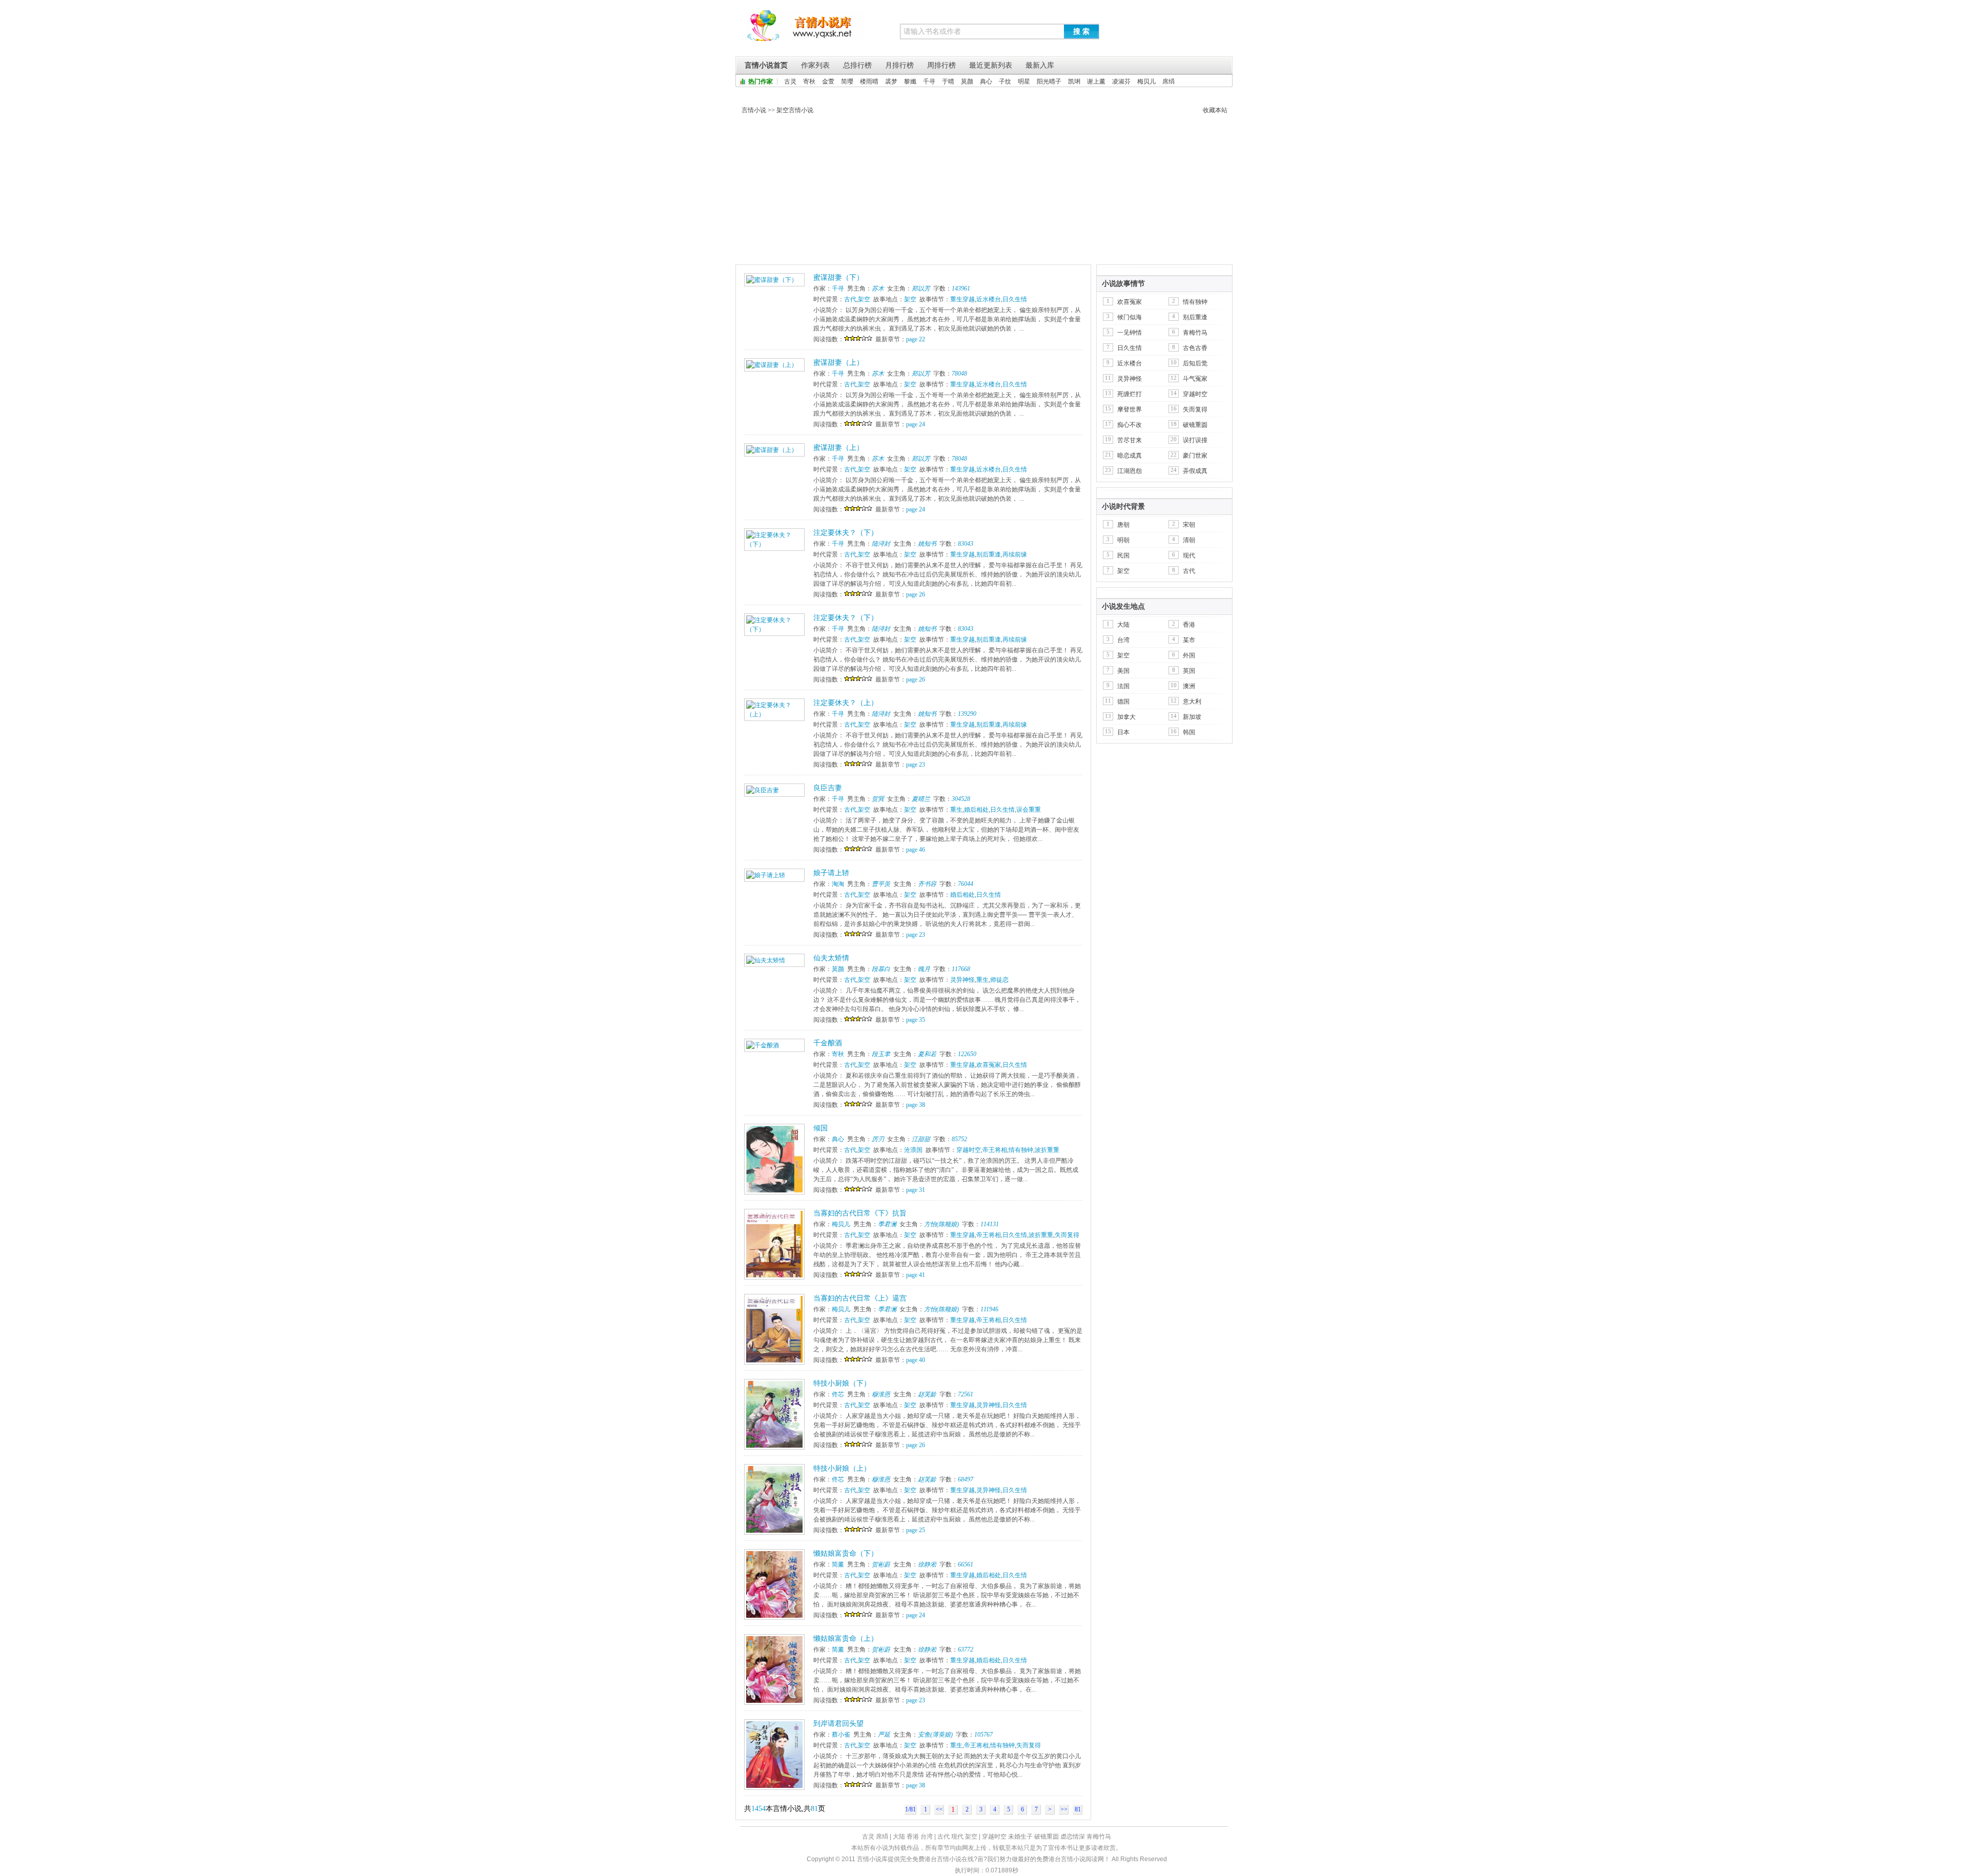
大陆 (1123, 625)
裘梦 (891, 81)
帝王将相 (995, 1150)
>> (1064, 1809)
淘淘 (838, 884)
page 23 (916, 765)
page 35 (916, 1020)
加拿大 (1126, 717)
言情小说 (754, 110)
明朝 (1123, 540)
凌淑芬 (1121, 81)
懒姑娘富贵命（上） (846, 1638)
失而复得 (1067, 1235)
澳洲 (1189, 686)
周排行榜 (941, 65)
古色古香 (1195, 348)
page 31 (916, 1190)
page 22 (916, 339)
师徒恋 (999, 980)
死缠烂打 (1130, 394)
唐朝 (1123, 525)
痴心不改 (1130, 425)
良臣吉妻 (828, 788)
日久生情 (1015, 299)
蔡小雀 (841, 1735)
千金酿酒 (828, 1043)
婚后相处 (976, 810)
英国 (1189, 671)
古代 (850, 299)
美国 (1123, 671)
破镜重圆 (1195, 425)
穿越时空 (969, 1150)
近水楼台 (989, 299)
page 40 (916, 1360)
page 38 (916, 1105)
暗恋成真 (1130, 456)
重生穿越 (962, 299)
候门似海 (1130, 317)
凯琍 (1074, 81)
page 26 (916, 594)
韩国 (1189, 732)
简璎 (847, 81)
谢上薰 (1096, 81)
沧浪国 (913, 1150)
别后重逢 (989, 554)
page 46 (916, 850)
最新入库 (1040, 65)
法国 (1123, 686)
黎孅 (910, 81)
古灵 (790, 81)
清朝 (1189, 540)
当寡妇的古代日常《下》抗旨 (860, 1213)
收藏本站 (1215, 110)
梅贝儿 (1146, 81)
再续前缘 (1015, 554)
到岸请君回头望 (838, 1724)
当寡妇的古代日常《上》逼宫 (860, 1298)
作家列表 (815, 65)
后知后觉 (1195, 363)
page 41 (916, 1275)
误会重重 (1029, 810)
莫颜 (967, 81)
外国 (1189, 655)
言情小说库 (805, 31)
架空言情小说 (795, 110)
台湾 (1123, 640)
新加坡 (1192, 717)
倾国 (821, 1128)
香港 (1189, 625)
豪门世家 (1195, 456)
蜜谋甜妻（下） (838, 277)
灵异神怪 (962, 980)
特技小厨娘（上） (842, 1468)
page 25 (916, 1530)
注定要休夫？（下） (846, 533)
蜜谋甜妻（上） (838, 363)
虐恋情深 (1073, 1837)
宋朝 (1189, 525)
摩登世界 (1130, 409)
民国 (1123, 555)
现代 (1189, 555)
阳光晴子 (1049, 81)
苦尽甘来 (1130, 440)
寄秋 (809, 81)
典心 (986, 81)
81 (1078, 1809)
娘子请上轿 (831, 873)
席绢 (1168, 81)
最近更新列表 (991, 65)
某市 (1189, 640)
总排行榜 (857, 65)
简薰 (838, 1564)
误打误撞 (1195, 440)
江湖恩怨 (1130, 471)
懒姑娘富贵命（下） (846, 1553)
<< (939, 1809)
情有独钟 (1021, 1150)
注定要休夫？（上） (846, 703)
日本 (1123, 732)
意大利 (1192, 702)
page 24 (916, 424)
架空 (864, 299)
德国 (1123, 702)
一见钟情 (1130, 333)
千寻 (929, 81)
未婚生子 (1020, 1837)
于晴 (948, 81)
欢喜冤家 (989, 1065)
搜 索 (1081, 31)
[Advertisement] (984, 192)
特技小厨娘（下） (842, 1383)
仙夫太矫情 (831, 958)
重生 (956, 810)
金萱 (828, 81)
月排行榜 (899, 65)
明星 (1024, 81)
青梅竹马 (1195, 333)
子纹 (1005, 81)
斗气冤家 (1195, 379)
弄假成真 (1195, 471)
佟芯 (838, 1394)
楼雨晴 (869, 81)
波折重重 (1047, 1150)
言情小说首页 (766, 65)
